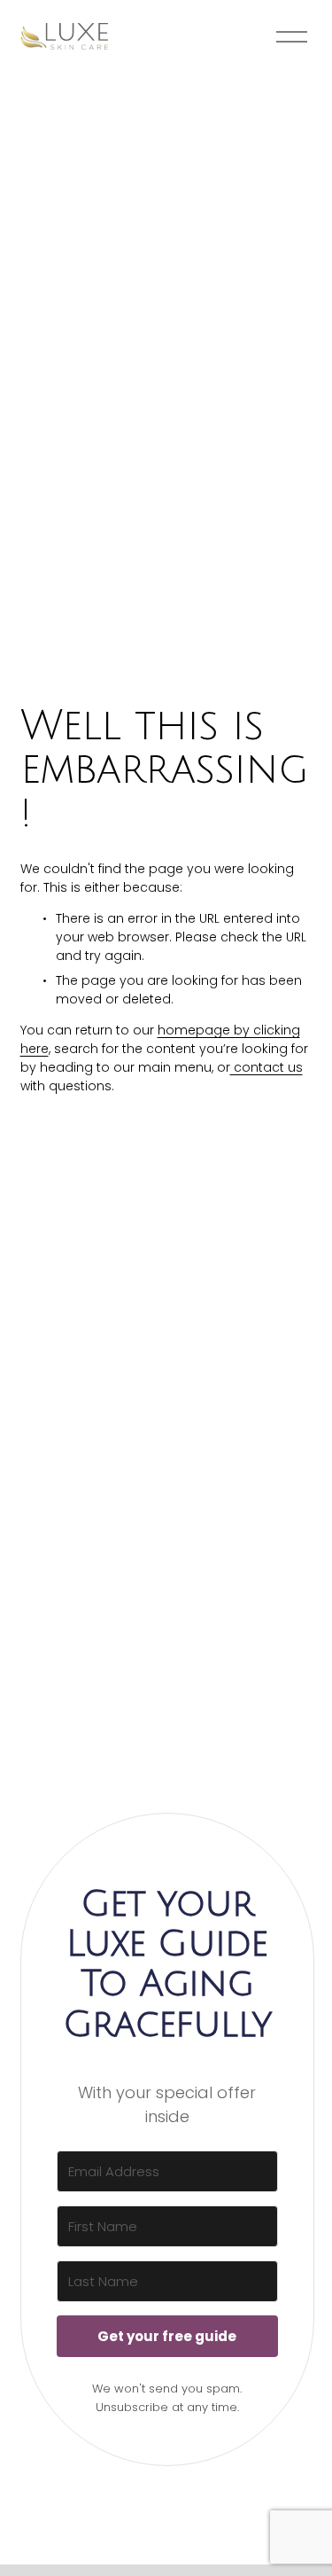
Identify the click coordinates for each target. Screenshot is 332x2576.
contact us (266, 1067)
